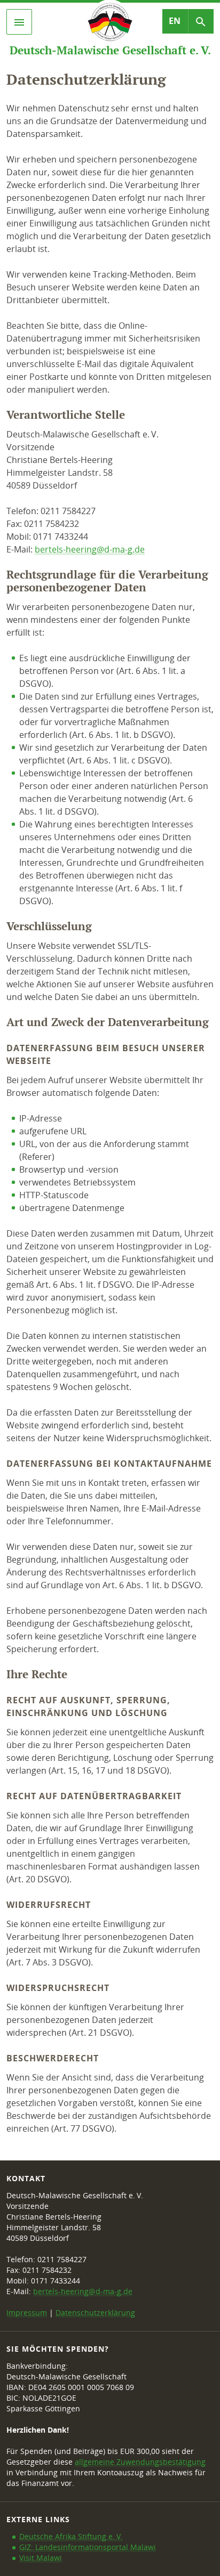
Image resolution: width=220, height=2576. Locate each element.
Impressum (27, 2313)
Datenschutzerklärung (95, 2313)
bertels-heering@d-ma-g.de (90, 549)
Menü (30, 22)
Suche (211, 21)
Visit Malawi (41, 2558)
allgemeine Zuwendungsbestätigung (140, 2462)
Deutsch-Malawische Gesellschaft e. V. (110, 50)
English (175, 21)
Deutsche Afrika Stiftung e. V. (71, 2536)
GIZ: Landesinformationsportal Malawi (88, 2547)
